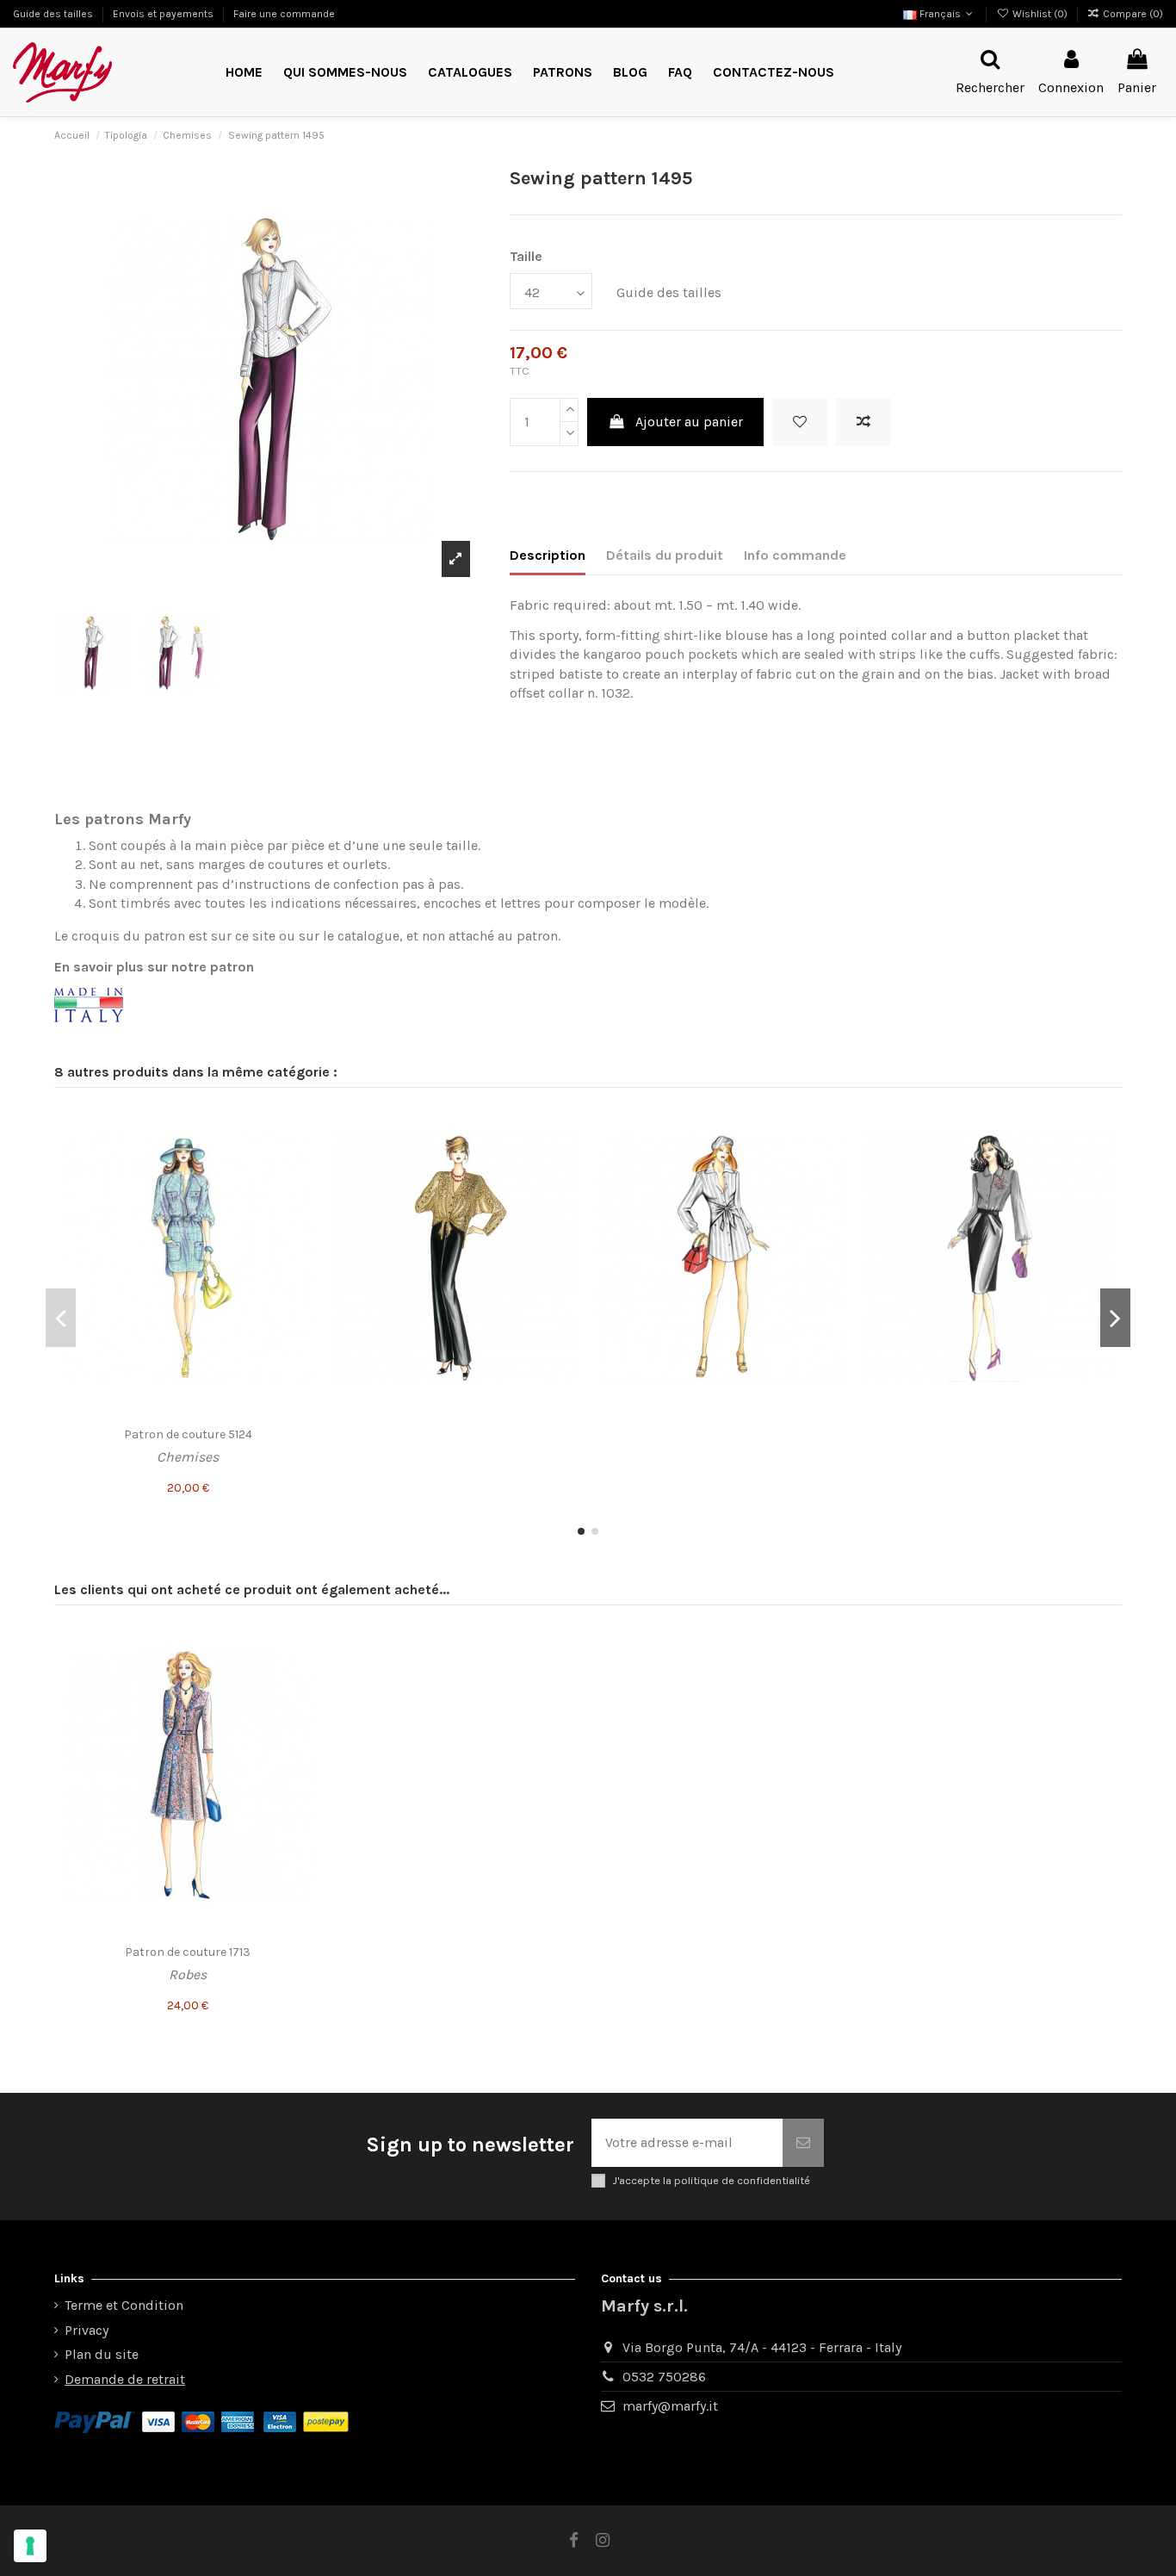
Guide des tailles (54, 14)
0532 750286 (664, 2377)
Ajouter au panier (689, 422)
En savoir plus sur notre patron (154, 967)
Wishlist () (1040, 14)
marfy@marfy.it (670, 2406)
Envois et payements (164, 14)
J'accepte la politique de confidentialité (711, 2180)
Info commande (795, 555)
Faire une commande (284, 14)
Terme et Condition (124, 2305)
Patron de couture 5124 (188, 1434)
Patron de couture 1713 (188, 1952)
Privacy (87, 2330)
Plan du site (102, 2354)
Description (548, 555)
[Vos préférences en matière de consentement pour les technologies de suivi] (30, 2546)
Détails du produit (665, 555)
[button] (563, 73)
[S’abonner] (803, 2143)
